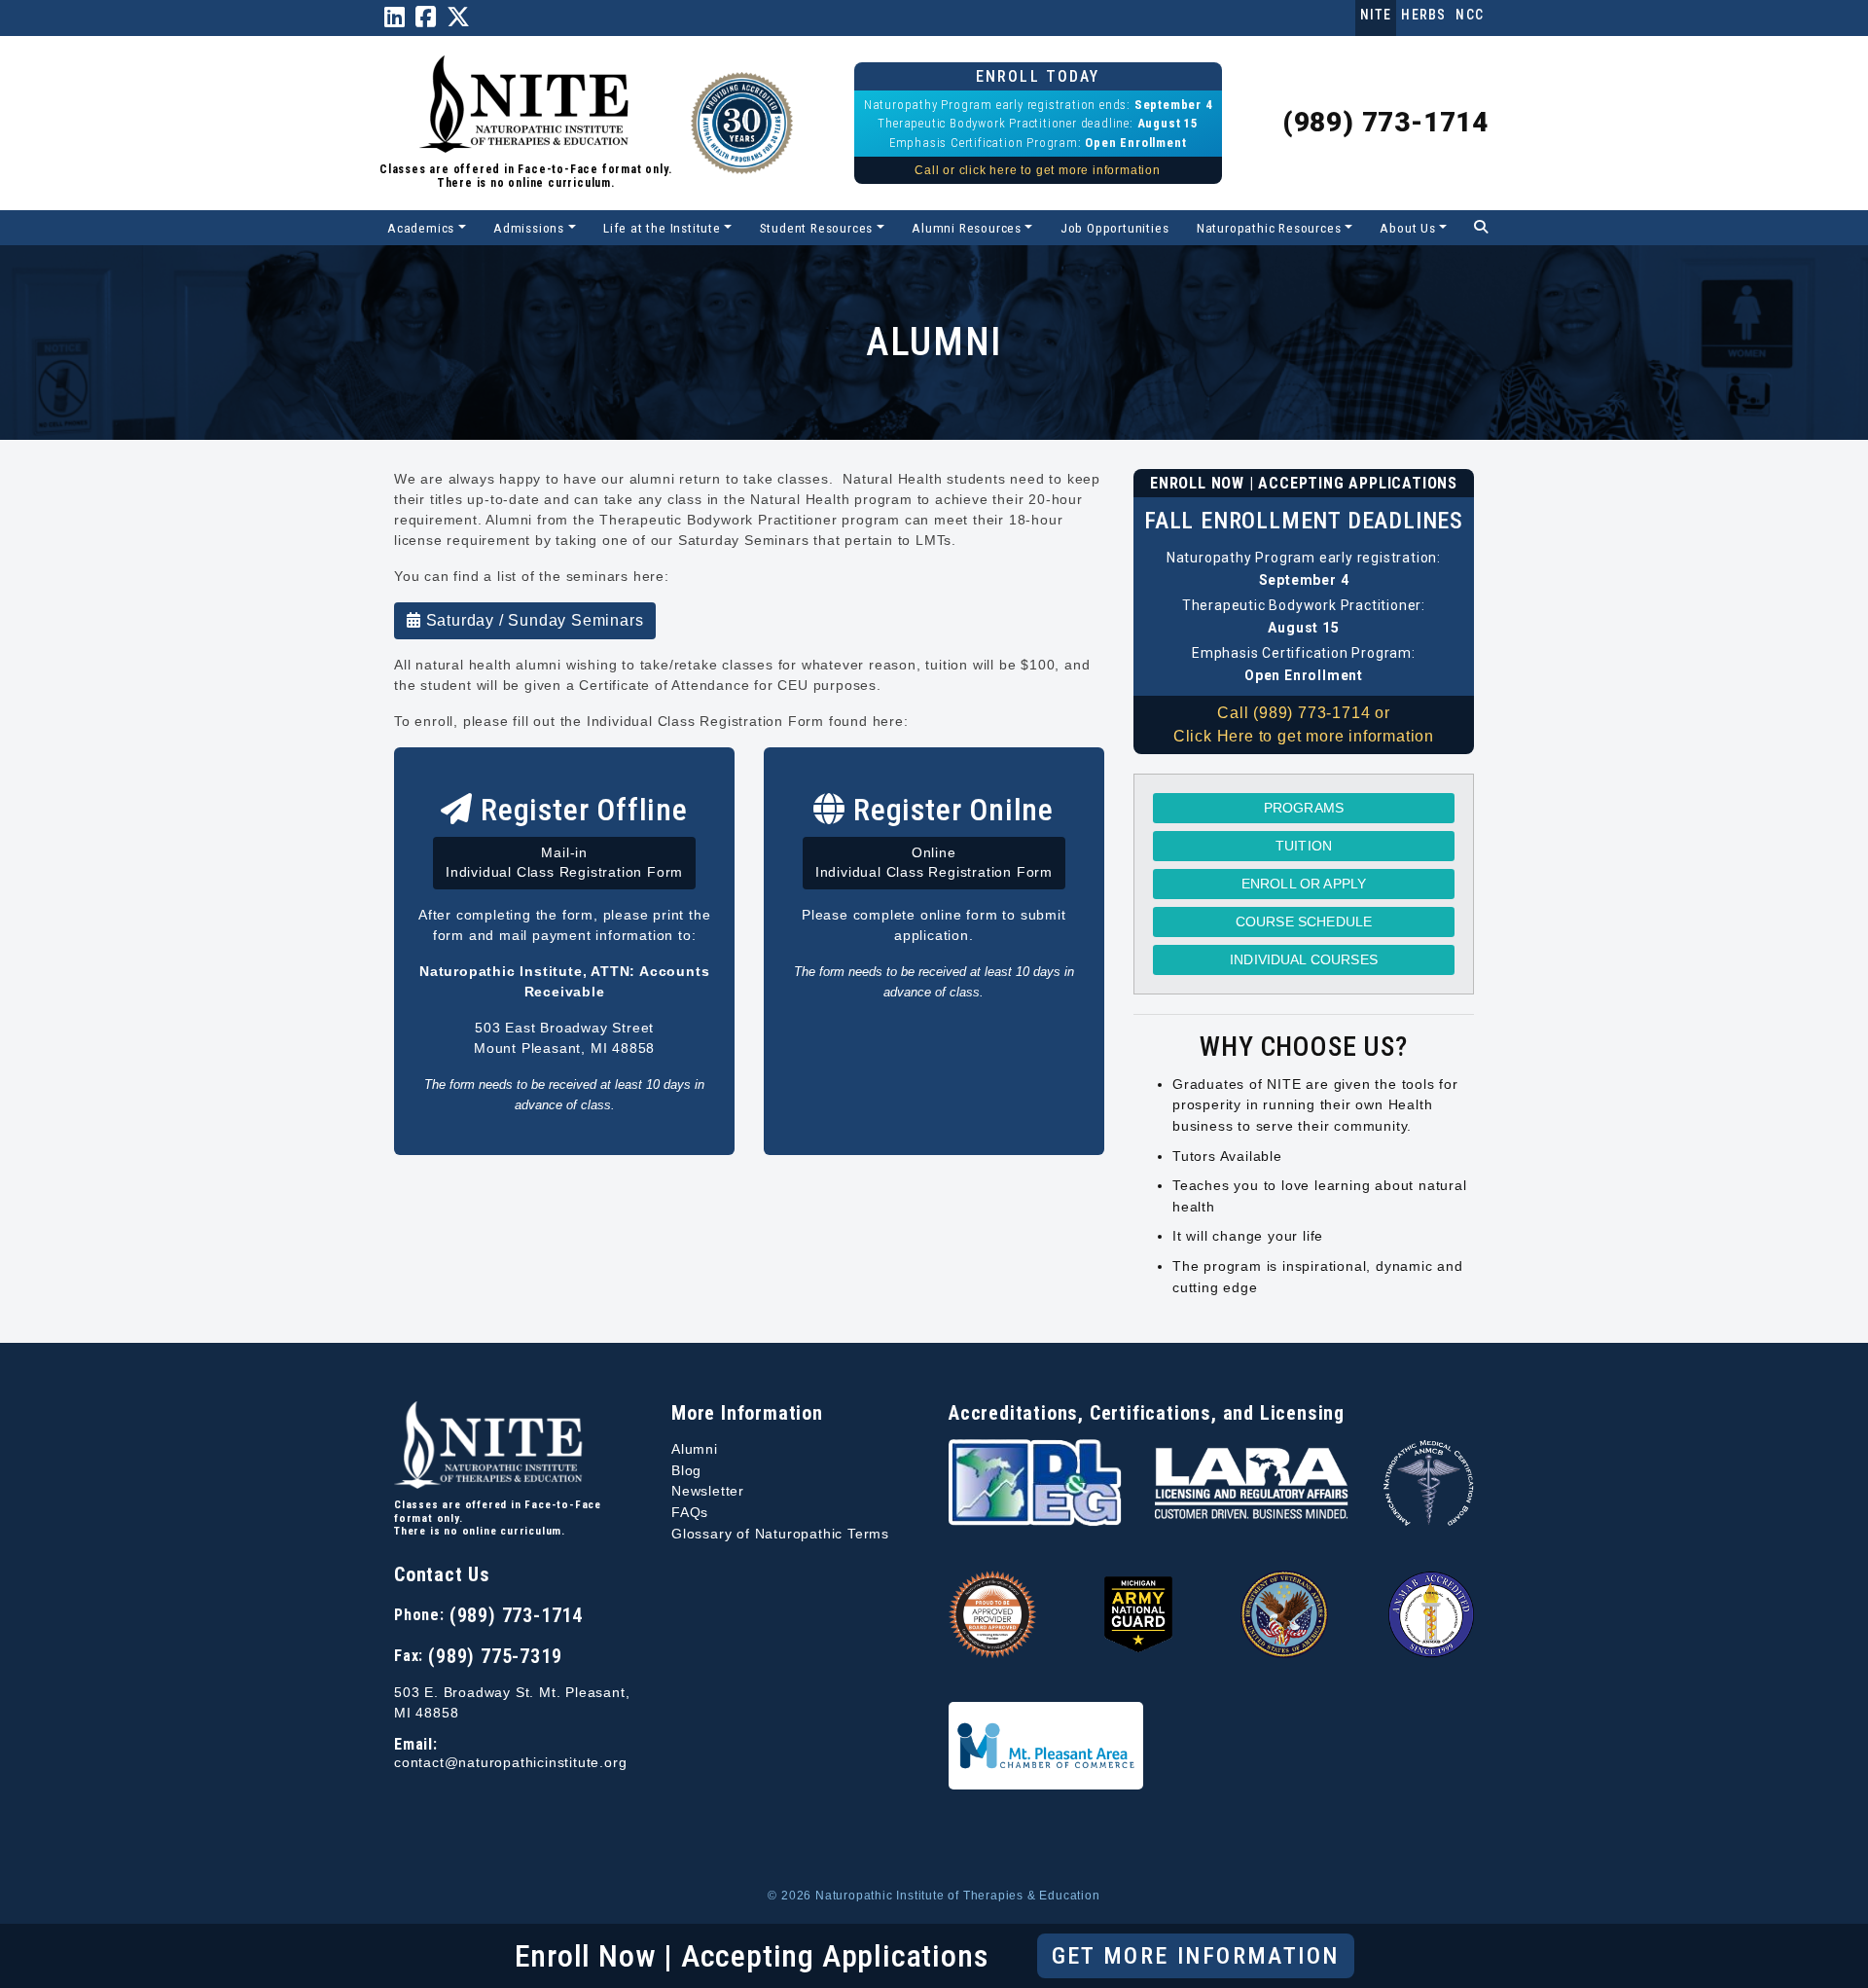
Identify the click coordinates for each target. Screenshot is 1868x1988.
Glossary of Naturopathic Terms (780, 1534)
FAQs (690, 1512)
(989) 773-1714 (1385, 122)
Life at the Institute (662, 228)
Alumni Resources (967, 228)
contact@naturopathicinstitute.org (510, 1763)
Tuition (1304, 846)
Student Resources (817, 228)
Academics (421, 228)
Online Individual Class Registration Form (934, 863)
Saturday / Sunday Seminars (533, 620)
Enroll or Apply (1304, 884)
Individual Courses (1304, 959)
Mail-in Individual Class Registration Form (564, 863)
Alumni (695, 1449)
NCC (1470, 15)
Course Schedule (1304, 922)
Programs (1304, 808)
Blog (686, 1470)
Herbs (1423, 15)
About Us (1407, 228)
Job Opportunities (1115, 228)
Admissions (529, 228)
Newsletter (708, 1491)
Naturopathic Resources (1269, 228)
